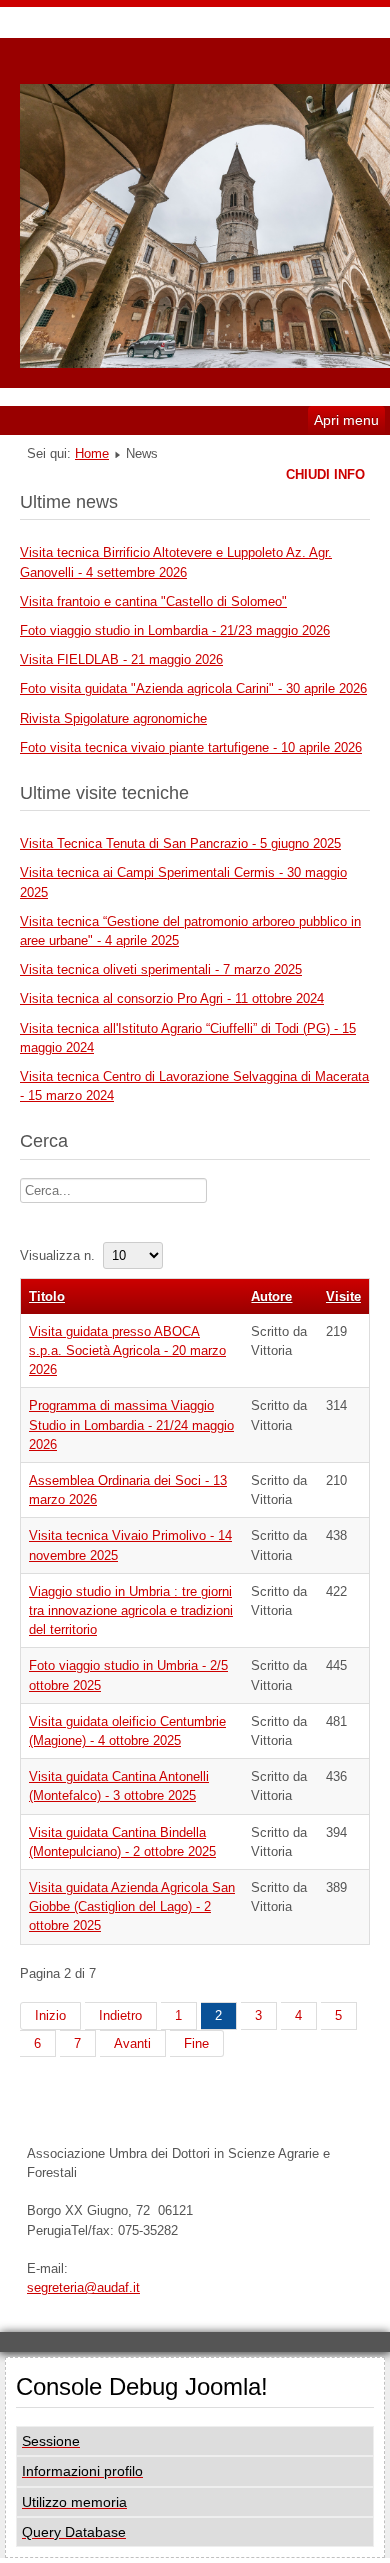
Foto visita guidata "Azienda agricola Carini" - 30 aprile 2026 (193, 688)
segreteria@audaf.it (83, 2287)
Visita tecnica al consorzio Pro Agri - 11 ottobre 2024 (172, 998)
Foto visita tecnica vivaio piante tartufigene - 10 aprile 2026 (191, 747)
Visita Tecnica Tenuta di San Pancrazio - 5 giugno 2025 (180, 843)
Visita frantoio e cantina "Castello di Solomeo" (153, 601)
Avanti (132, 2043)
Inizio (50, 2015)
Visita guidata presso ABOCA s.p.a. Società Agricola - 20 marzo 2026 (127, 1350)
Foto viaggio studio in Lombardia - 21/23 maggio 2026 (175, 630)
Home (92, 453)
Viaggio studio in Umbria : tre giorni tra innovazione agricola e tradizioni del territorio (131, 1610)
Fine (196, 2043)
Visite (343, 1296)
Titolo (47, 1296)
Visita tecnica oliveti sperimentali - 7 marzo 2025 (161, 969)
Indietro (120, 2015)
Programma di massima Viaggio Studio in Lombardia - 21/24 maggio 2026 (131, 1424)
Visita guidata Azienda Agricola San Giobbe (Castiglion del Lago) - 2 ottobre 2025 (132, 1906)
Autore (271, 1296)
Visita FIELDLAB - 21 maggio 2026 (121, 659)
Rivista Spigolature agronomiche (113, 718)
